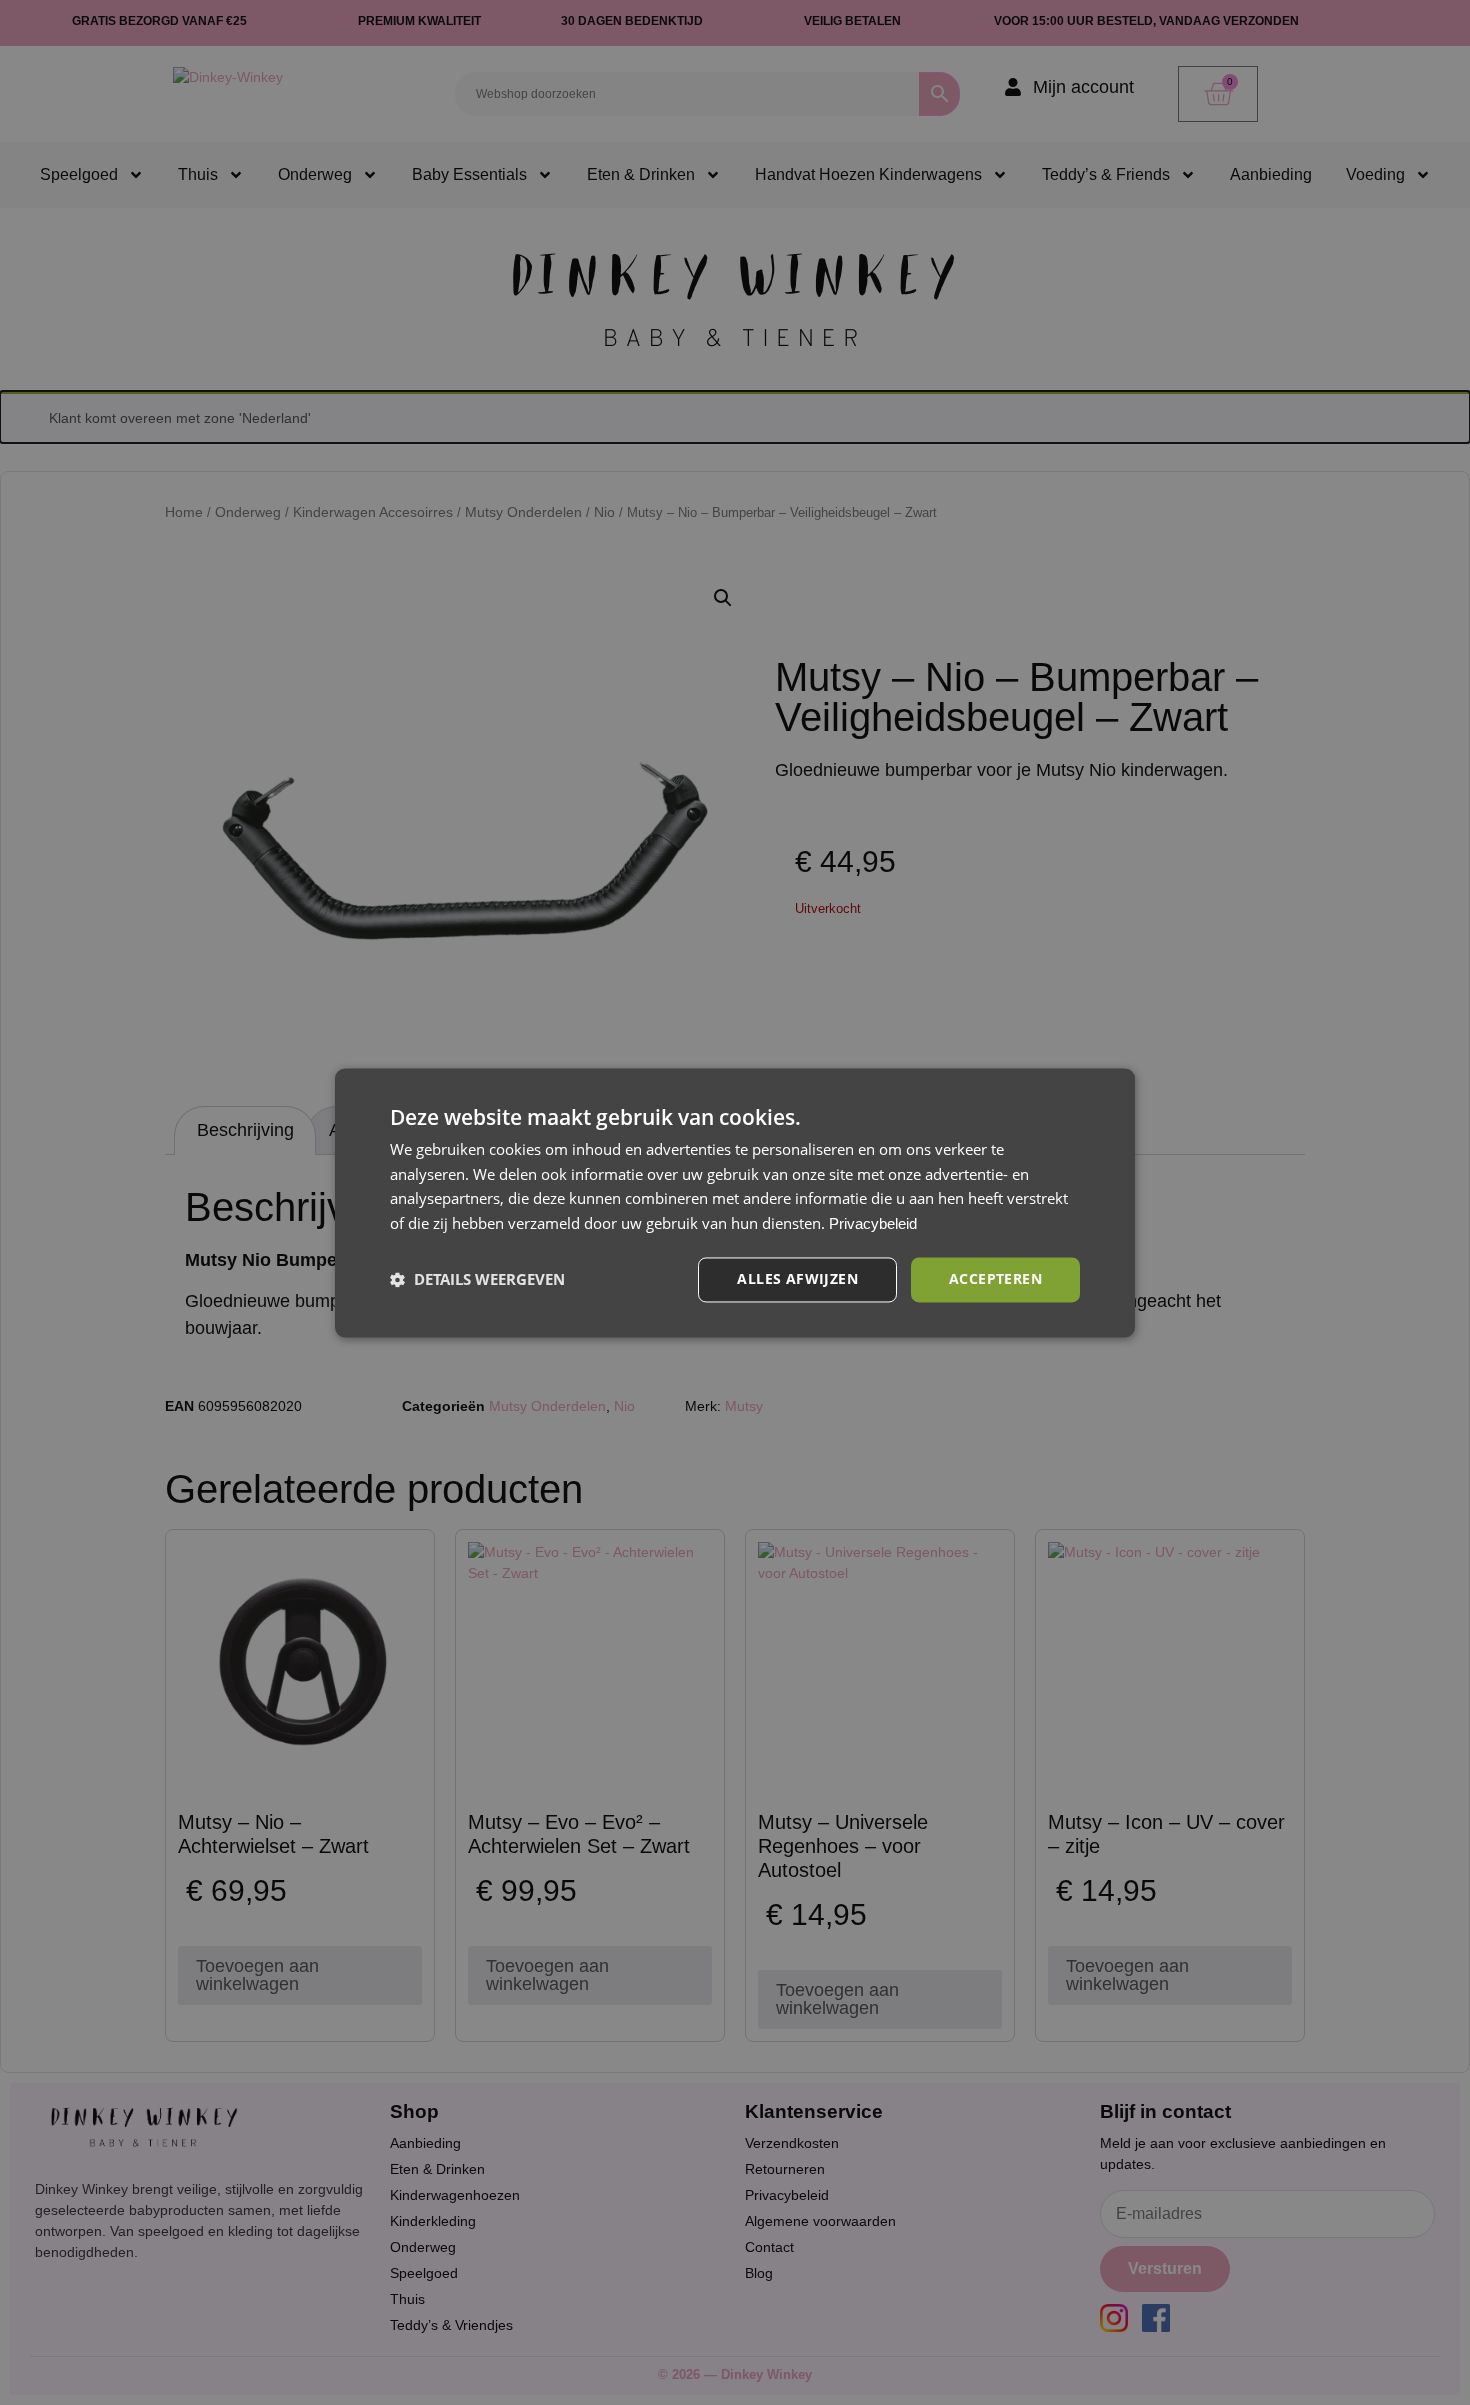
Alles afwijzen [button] (797, 1278)
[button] (477, 1280)
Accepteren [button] (995, 1278)
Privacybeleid (873, 1224)
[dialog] (735, 1202)
